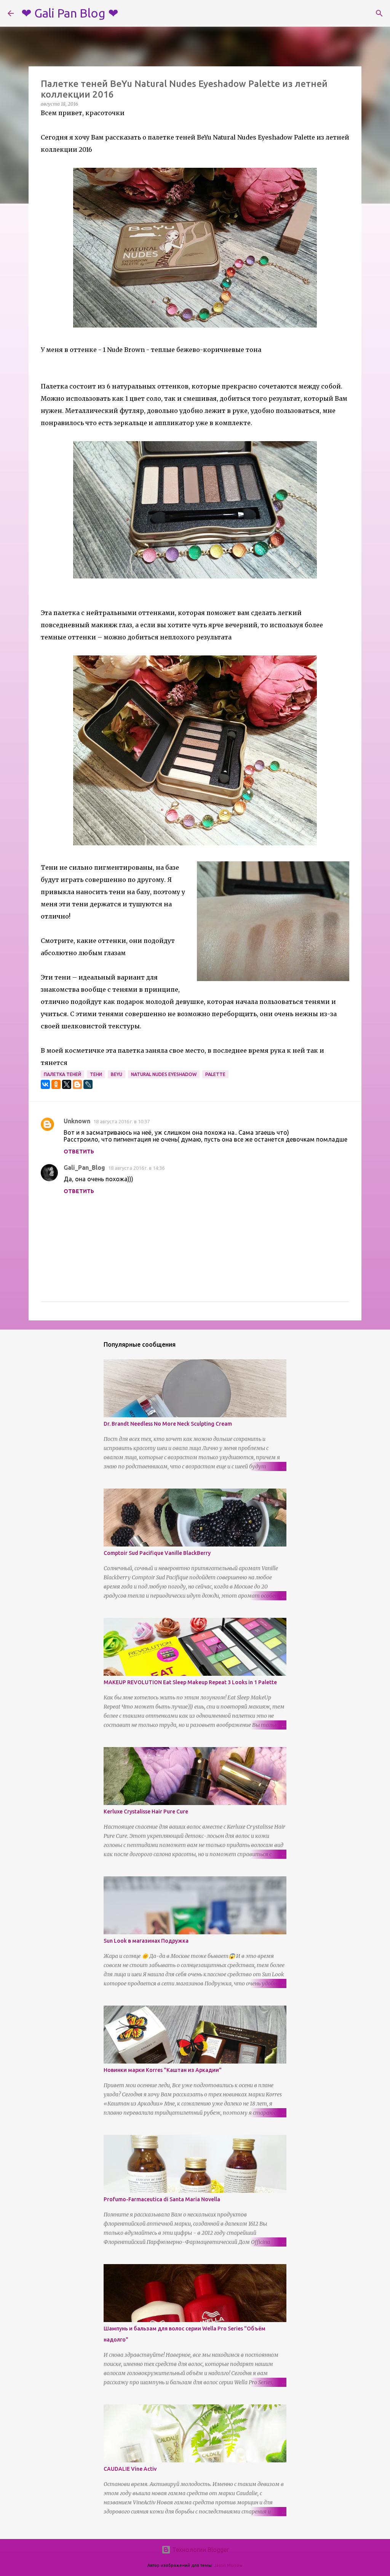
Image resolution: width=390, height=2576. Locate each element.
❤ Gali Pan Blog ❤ (70, 13)
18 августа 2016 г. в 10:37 (121, 1121)
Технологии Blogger (200, 2550)
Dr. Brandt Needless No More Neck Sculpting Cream (168, 1424)
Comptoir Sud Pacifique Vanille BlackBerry (157, 1553)
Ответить (79, 1151)
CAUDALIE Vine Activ (130, 2469)
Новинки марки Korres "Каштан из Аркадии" (163, 2070)
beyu (117, 1074)
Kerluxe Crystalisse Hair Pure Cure (146, 1812)
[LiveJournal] (88, 1084)
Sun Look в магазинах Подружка (146, 1941)
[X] (67, 1084)
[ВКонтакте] (45, 1084)
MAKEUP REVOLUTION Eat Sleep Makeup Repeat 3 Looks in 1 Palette (190, 1682)
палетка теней (62, 1074)
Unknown (77, 1121)
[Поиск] (379, 13)
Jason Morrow (228, 2565)
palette (215, 1074)
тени (96, 1074)
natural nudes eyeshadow (164, 1074)
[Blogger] (77, 1084)
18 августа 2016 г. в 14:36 (136, 1168)
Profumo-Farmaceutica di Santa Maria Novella (162, 2199)
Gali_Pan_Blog (84, 1168)
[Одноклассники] (56, 1084)
